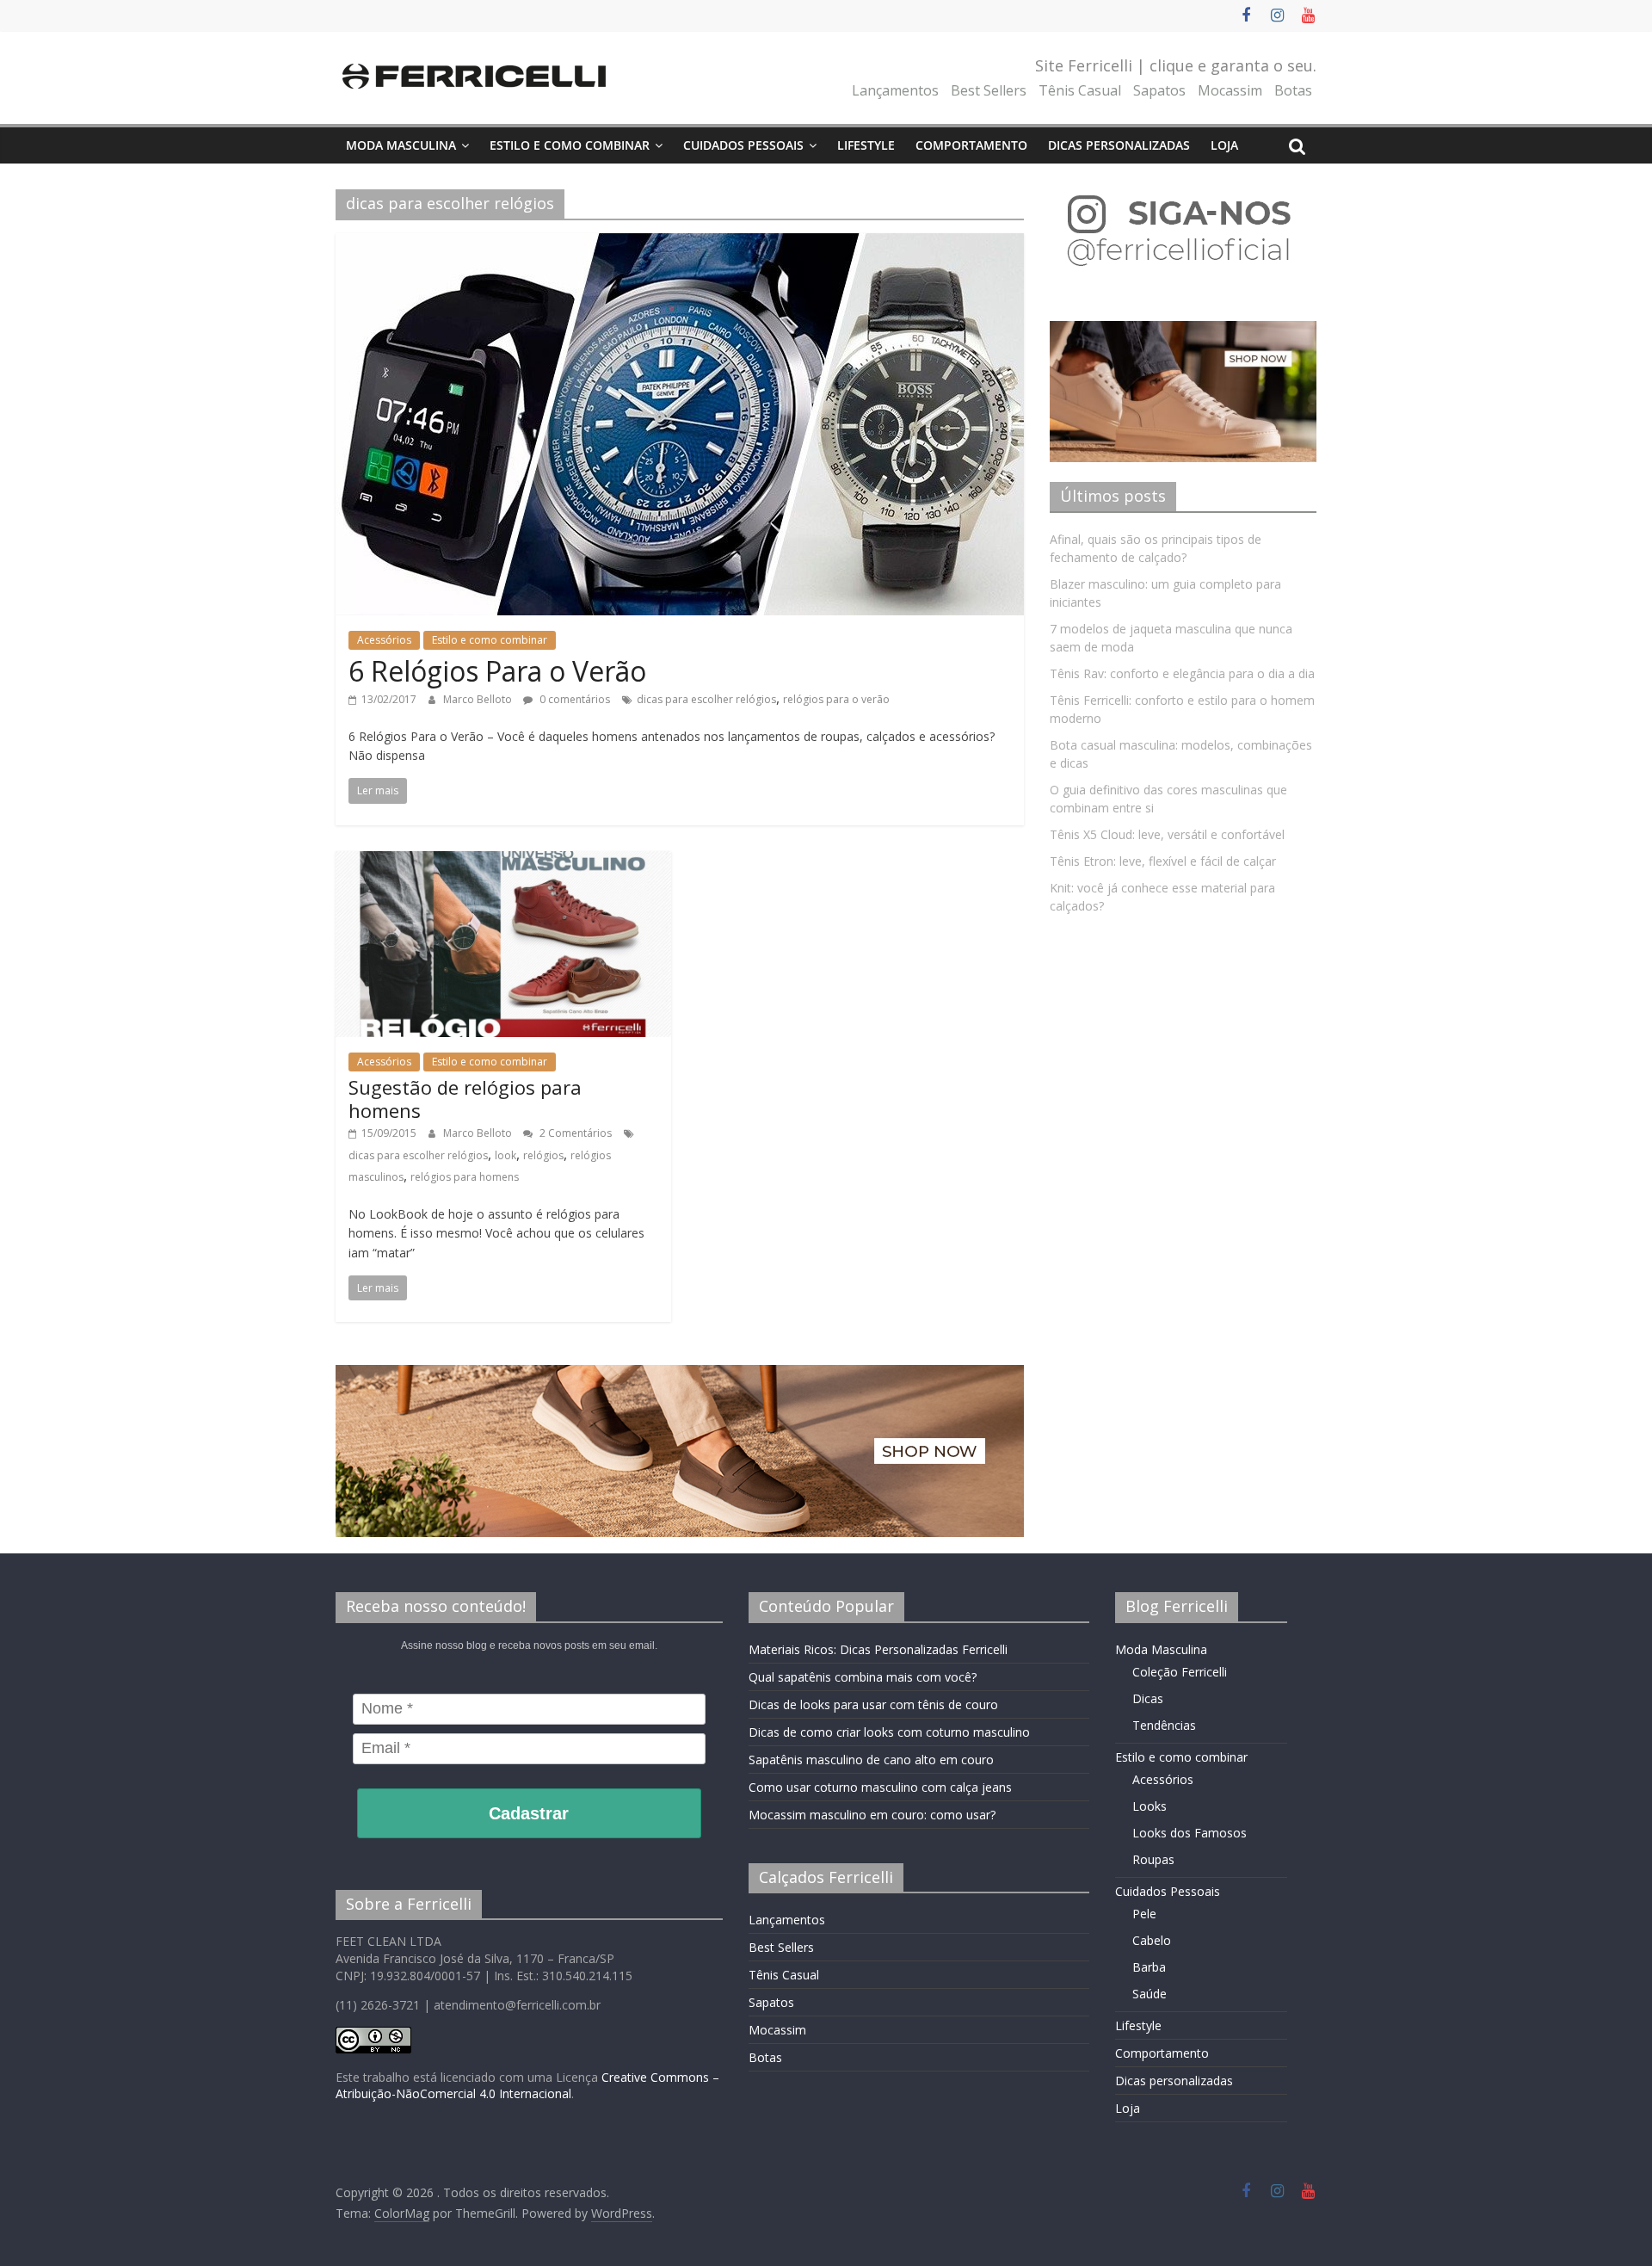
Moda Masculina (401, 145)
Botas (1293, 90)
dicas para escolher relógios (706, 699)
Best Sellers (989, 90)
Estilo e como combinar (570, 145)
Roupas (1153, 1859)
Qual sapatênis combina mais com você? (863, 1677)
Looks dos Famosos (1190, 1833)
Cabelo (1152, 1940)
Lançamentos (895, 90)
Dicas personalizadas (1119, 145)
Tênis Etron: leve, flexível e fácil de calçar (1163, 861)
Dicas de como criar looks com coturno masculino (889, 1732)
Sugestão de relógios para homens (465, 1098)
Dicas (1148, 1698)
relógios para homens (465, 1177)
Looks (1150, 1806)
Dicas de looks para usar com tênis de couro (873, 1704)
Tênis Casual (1080, 90)
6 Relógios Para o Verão (497, 671)
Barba (1149, 1967)
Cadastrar (529, 1813)
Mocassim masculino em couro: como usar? (872, 1815)
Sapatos (1159, 90)
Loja (1224, 145)
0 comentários (573, 699)
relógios (543, 1155)
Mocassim (1230, 90)
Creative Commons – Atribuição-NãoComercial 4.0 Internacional (527, 2086)
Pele (1144, 1914)
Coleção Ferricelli (1180, 1672)
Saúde (1150, 1994)
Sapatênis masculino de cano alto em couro (871, 1760)
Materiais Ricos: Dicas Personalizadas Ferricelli (878, 1649)
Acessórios (384, 640)
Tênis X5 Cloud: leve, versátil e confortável (1167, 834)
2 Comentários (574, 1133)
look (505, 1155)
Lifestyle (866, 145)
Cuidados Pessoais (743, 145)
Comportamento (971, 145)
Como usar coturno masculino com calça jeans (880, 1787)
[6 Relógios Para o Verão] (680, 244)
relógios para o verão (836, 699)
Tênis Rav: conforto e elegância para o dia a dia (1182, 673)
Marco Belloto (479, 699)
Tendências (1164, 1725)
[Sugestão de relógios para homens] (503, 861)
